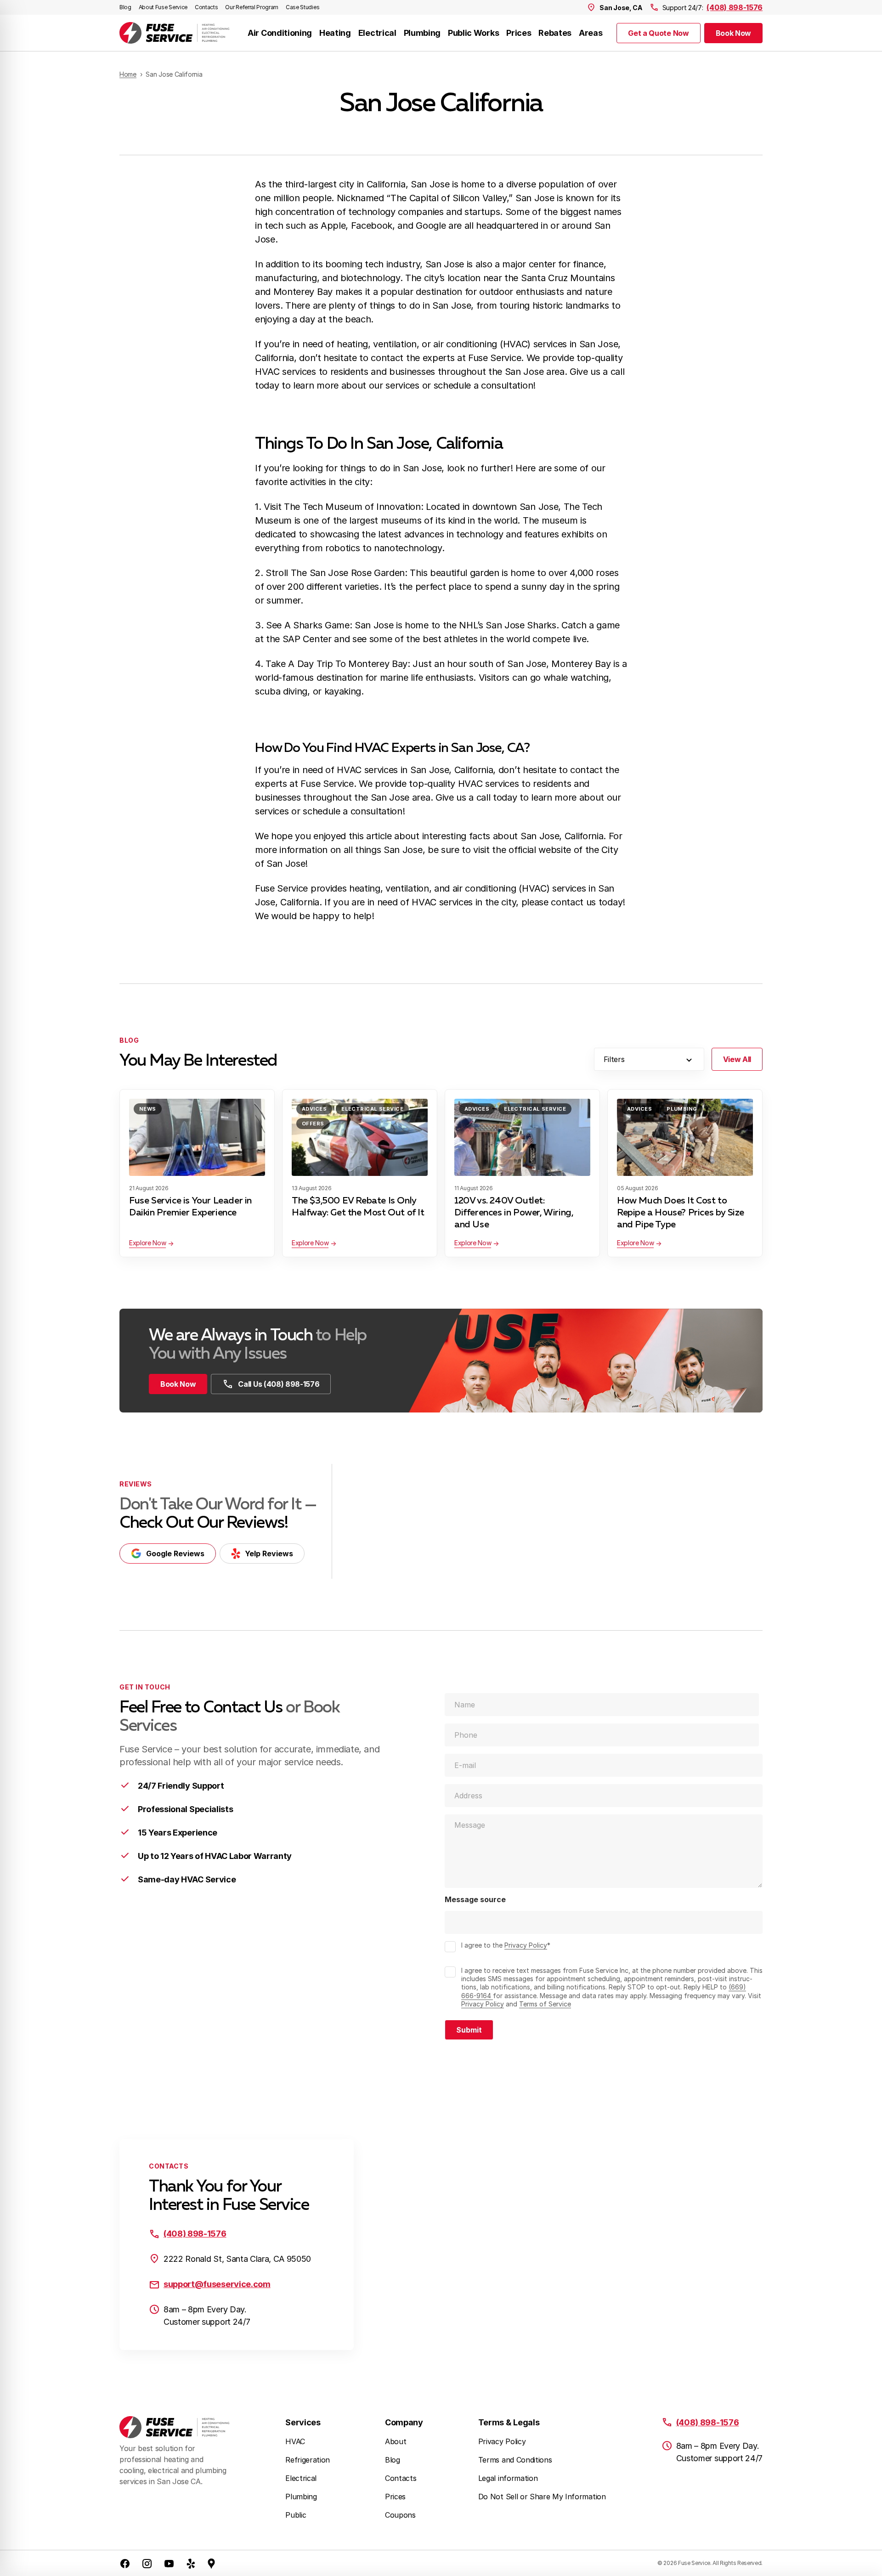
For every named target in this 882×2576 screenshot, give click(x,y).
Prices (519, 33)
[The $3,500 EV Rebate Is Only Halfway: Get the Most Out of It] (360, 1137)
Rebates (555, 33)
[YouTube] (169, 2563)
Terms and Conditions (515, 2460)
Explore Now (147, 1243)
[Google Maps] (211, 2563)
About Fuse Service (163, 7)
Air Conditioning (280, 33)
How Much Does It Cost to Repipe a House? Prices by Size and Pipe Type (681, 1213)
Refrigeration (308, 2460)
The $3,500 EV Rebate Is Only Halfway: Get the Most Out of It (358, 1207)
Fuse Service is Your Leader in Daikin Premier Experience (190, 1207)
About (396, 2441)
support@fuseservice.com (217, 2284)
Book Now (733, 33)
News (148, 1109)
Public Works (473, 33)
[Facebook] (125, 2563)
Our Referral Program (252, 7)
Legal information (508, 2478)
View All (737, 1059)
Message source (475, 1900)
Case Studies (302, 7)
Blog (125, 7)
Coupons (400, 2515)
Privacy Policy (526, 1945)
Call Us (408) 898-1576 (279, 1384)
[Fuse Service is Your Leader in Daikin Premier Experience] (197, 1137)
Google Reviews (175, 1554)
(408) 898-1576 (735, 7)
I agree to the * (506, 1945)
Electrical (377, 33)
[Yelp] (191, 2563)
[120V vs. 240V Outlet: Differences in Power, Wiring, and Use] (522, 1137)
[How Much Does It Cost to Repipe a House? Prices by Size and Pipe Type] (685, 1137)
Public (296, 2515)
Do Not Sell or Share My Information (542, 2497)
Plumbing (422, 33)
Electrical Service (372, 1109)
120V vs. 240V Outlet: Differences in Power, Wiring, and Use (514, 1213)
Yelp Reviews (269, 1554)
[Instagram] (147, 2563)
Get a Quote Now (658, 33)
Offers (313, 1124)
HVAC (295, 2441)
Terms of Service (545, 2004)
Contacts (206, 7)
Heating (335, 33)
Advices (314, 1109)
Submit (469, 2030)
